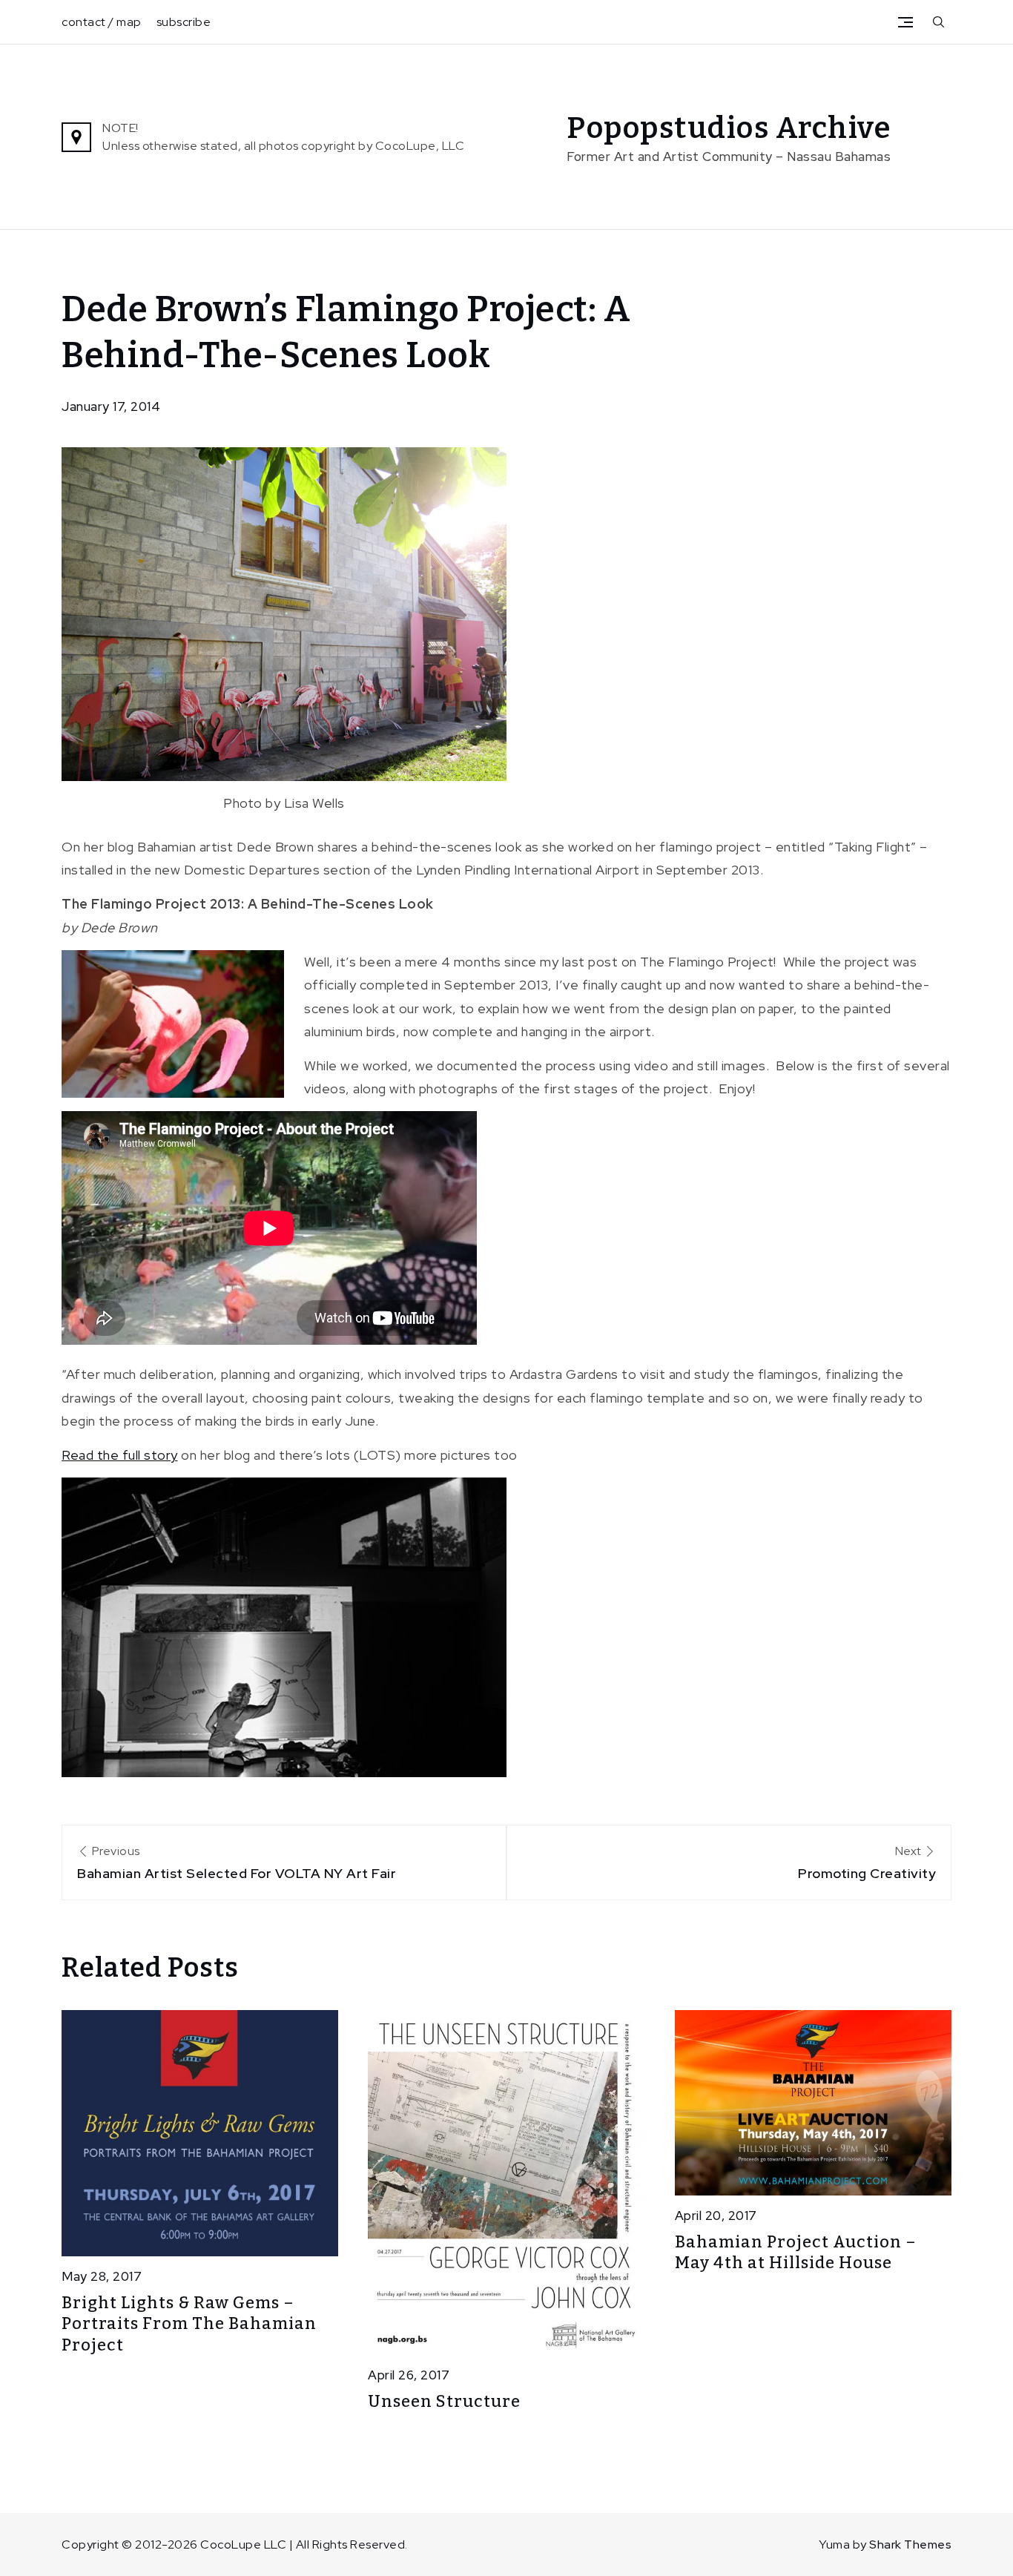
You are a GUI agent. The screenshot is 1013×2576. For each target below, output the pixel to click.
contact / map (102, 22)
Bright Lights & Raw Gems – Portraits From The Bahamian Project (189, 2324)
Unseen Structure (444, 2401)
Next (867, 1862)
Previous (237, 1862)
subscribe (184, 22)
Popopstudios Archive (729, 128)
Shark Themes (910, 2544)
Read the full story (120, 1455)
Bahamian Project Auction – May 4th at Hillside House (796, 2253)
